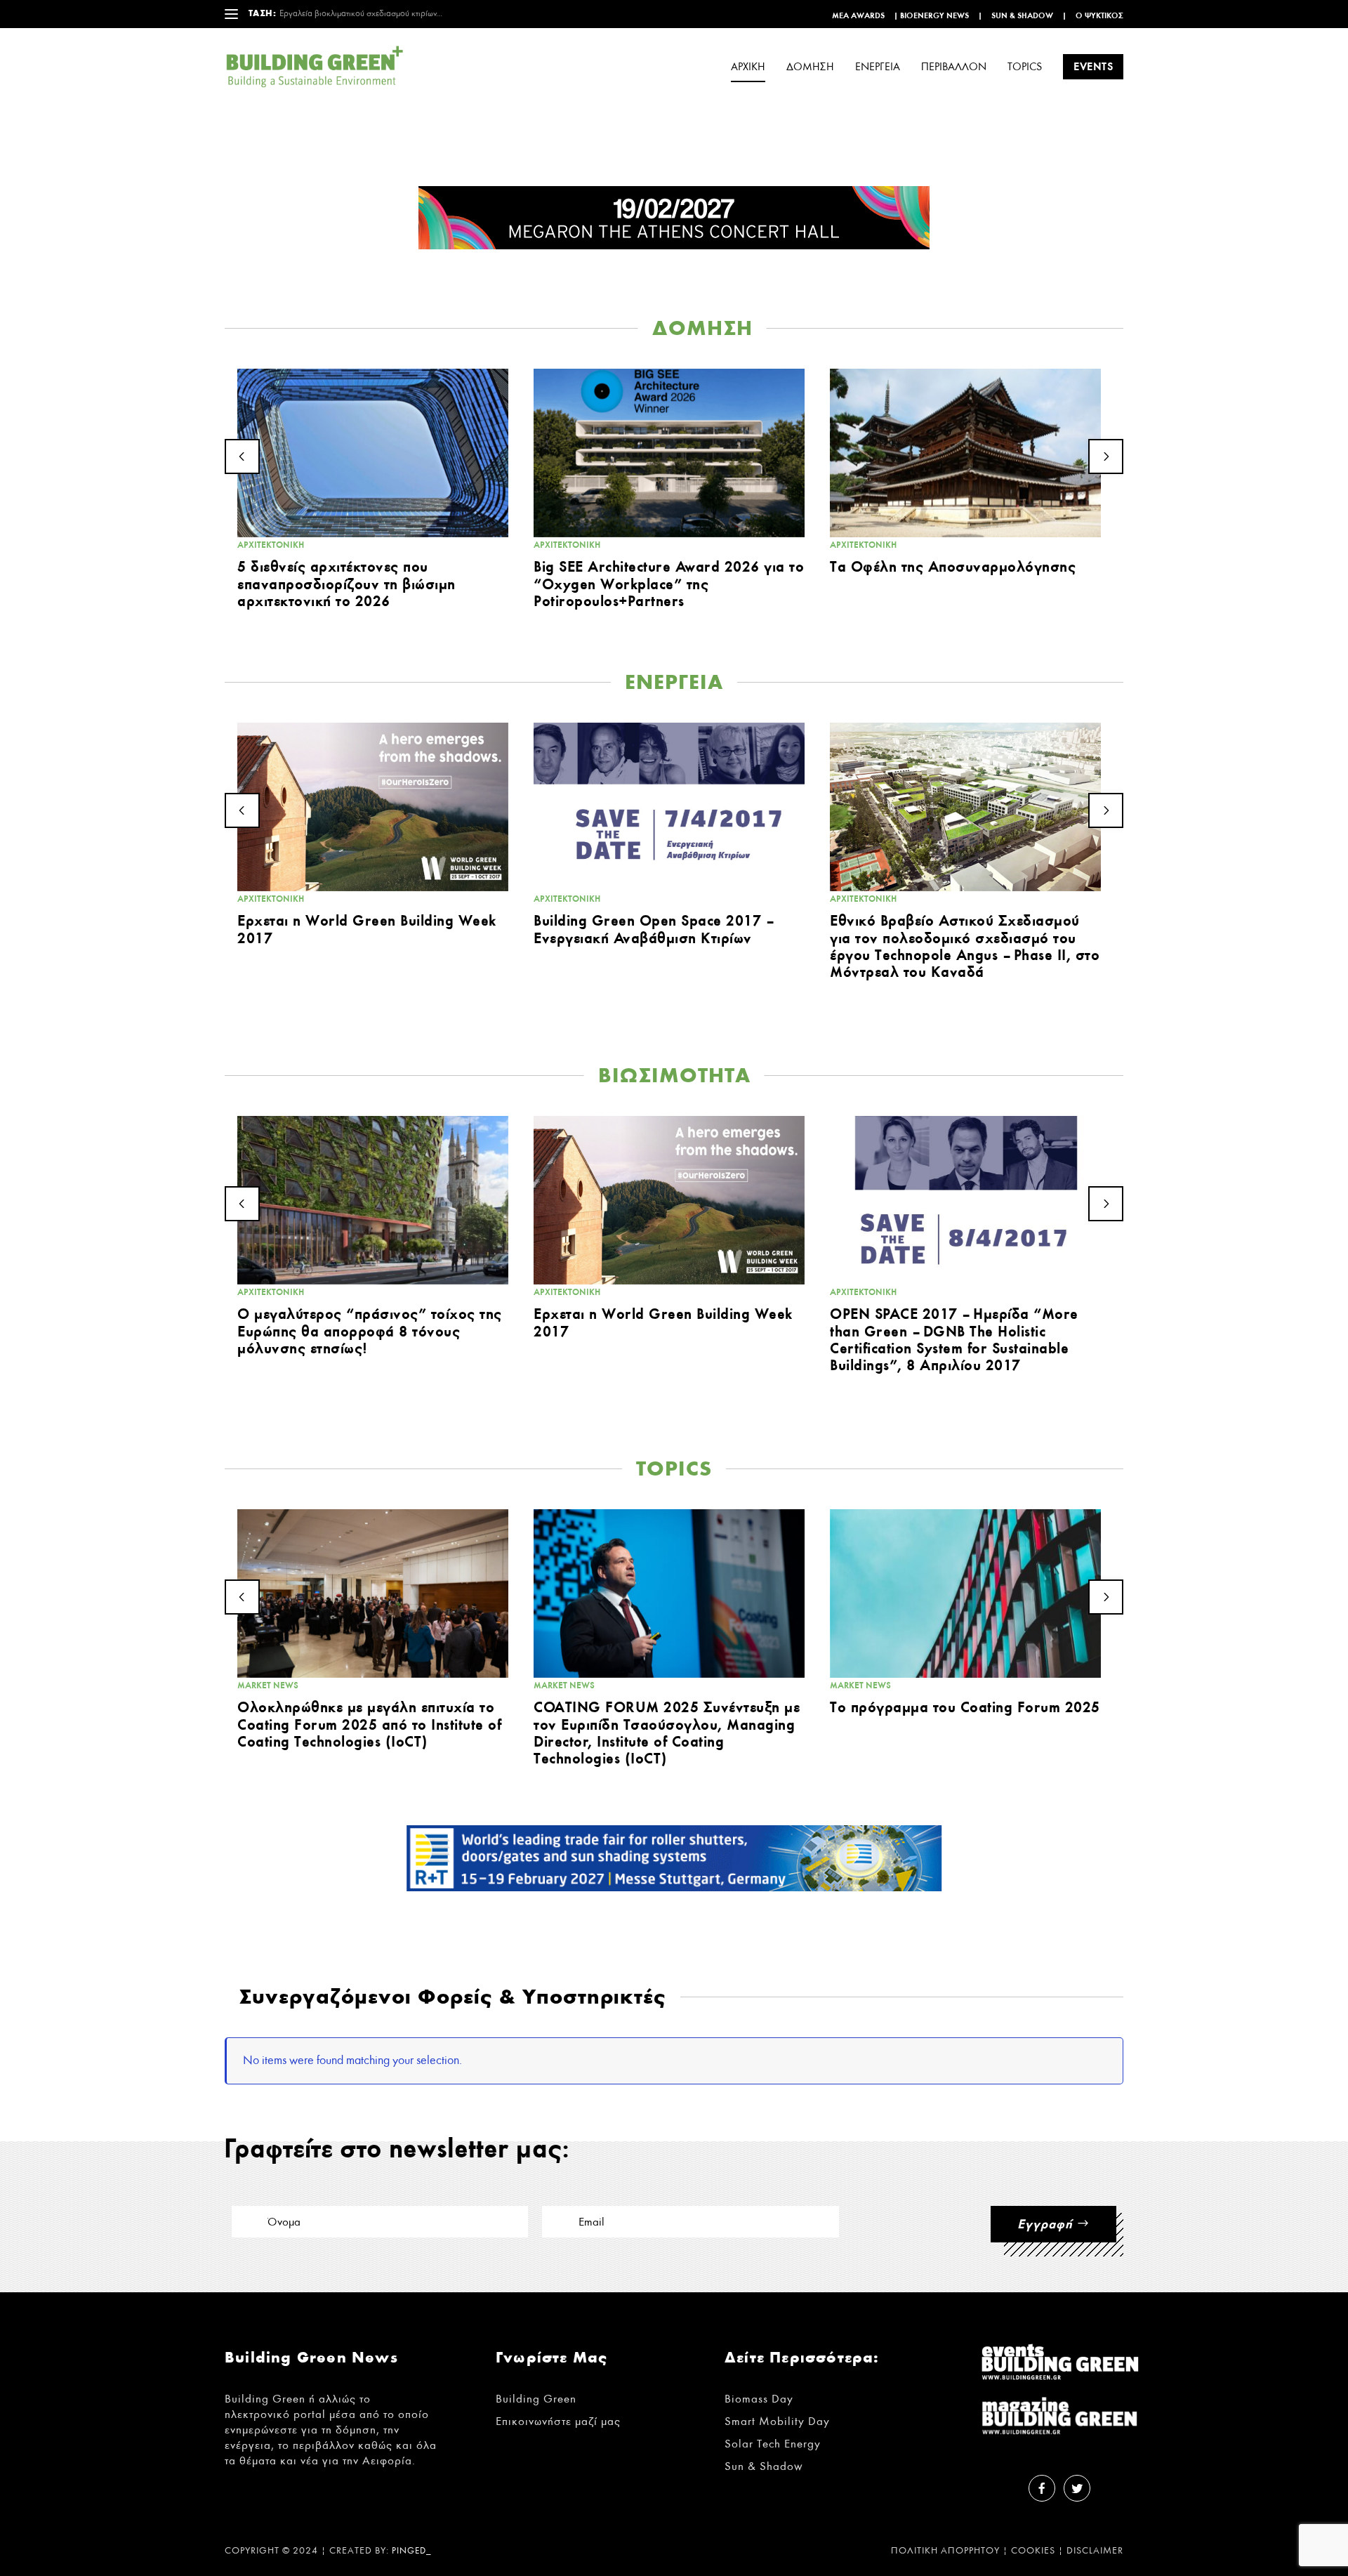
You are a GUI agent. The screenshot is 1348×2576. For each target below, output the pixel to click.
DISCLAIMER (1095, 2551)
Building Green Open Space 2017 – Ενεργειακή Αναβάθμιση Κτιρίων (653, 929)
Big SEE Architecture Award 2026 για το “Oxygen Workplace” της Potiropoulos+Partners (669, 583)
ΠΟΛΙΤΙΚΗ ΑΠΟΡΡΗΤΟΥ (945, 2551)
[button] (242, 456)
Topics (1025, 67)
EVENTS (1093, 66)
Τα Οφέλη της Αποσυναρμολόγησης (953, 566)
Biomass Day (759, 2399)
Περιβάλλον (954, 67)
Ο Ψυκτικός (1099, 15)
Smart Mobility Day (777, 2421)
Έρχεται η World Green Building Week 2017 (367, 929)
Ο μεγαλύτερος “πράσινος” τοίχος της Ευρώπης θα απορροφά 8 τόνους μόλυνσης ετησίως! (370, 1330)
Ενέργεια (878, 67)
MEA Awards (858, 15)
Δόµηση (810, 67)
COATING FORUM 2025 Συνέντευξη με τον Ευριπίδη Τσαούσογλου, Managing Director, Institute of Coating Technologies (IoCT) (667, 1733)
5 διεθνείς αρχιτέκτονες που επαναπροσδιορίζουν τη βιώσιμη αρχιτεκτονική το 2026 (346, 583)
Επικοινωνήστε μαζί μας (558, 2421)
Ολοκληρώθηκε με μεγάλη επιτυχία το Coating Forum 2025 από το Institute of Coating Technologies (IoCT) (369, 1724)
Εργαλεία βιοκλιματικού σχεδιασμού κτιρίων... (361, 14)
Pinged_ (412, 2551)
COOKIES (1033, 2551)
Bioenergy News (934, 15)
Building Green (536, 2399)
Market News (268, 1685)
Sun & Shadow (1022, 15)
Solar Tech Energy (773, 2444)
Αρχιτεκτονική (271, 545)
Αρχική (748, 67)
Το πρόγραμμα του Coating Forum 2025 (965, 1707)
